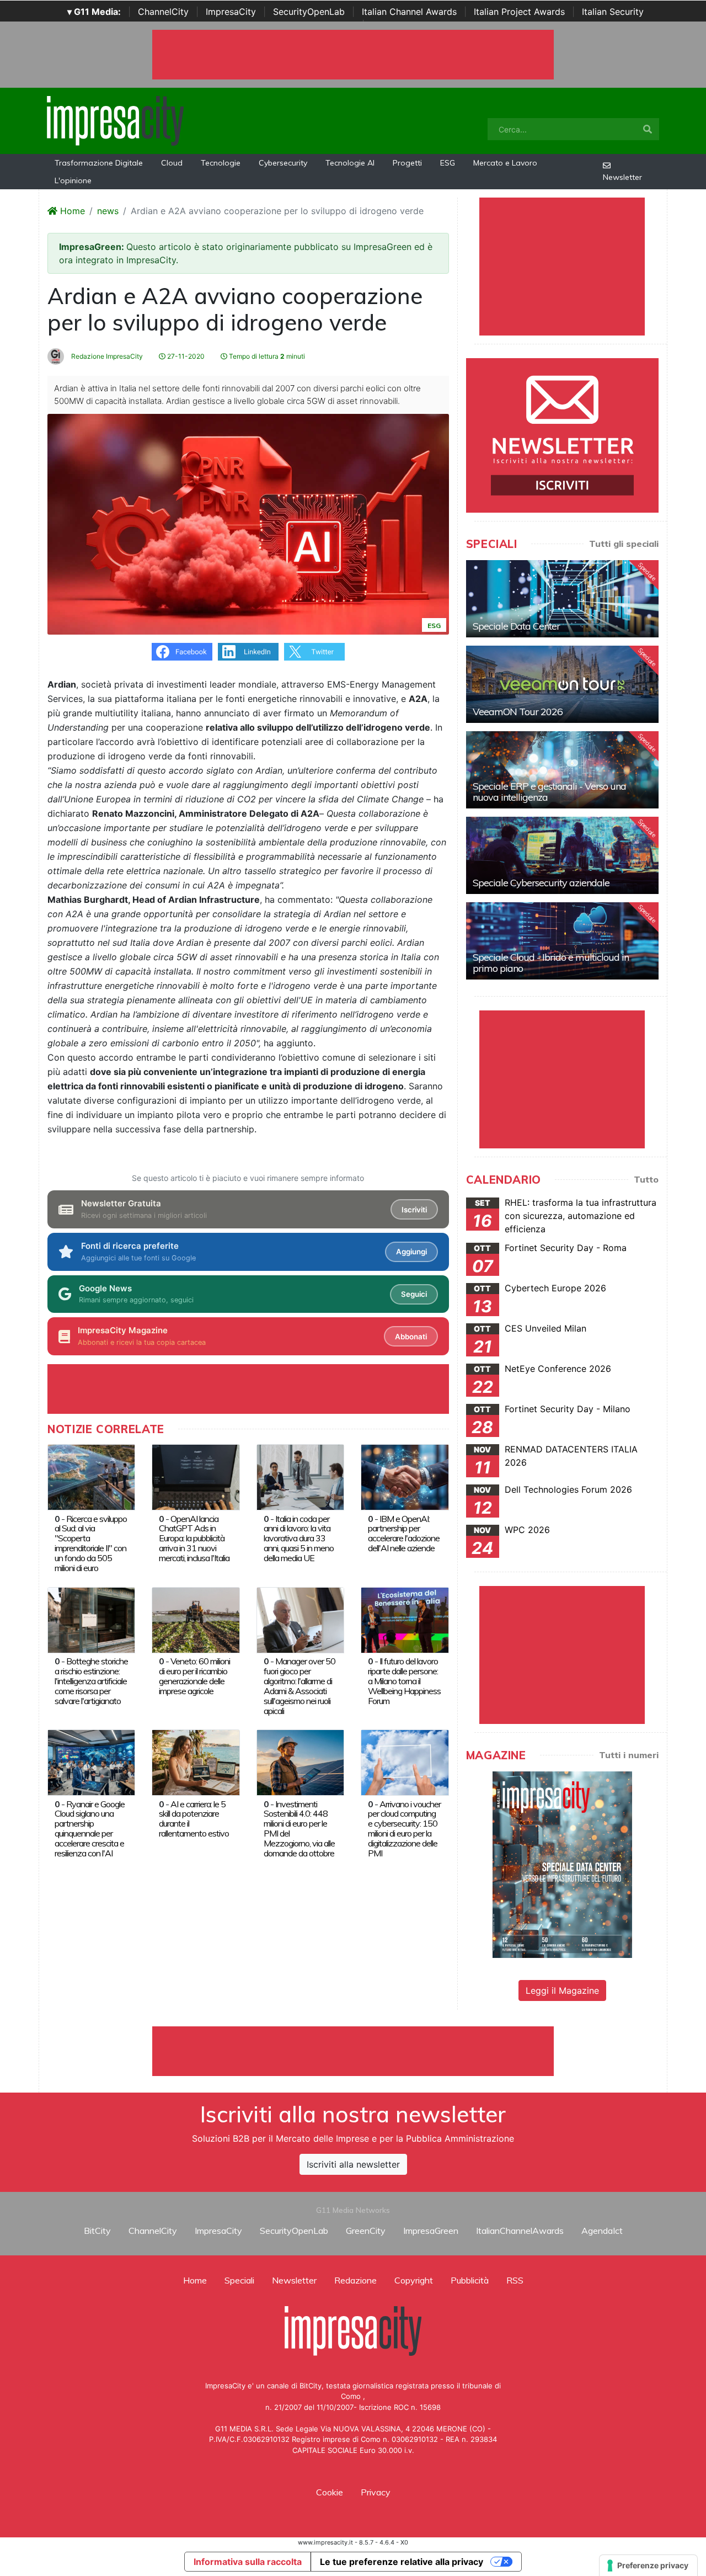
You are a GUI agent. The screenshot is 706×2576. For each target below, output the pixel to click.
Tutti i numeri (629, 1755)
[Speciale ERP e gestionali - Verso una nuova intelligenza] (562, 770)
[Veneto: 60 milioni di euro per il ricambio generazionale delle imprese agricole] (196, 1619)
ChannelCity (163, 12)
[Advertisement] (353, 2051)
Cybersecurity (283, 163)
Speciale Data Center (516, 626)
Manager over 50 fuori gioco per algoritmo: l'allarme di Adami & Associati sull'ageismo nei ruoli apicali (299, 1686)
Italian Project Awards (519, 12)
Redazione (355, 2280)
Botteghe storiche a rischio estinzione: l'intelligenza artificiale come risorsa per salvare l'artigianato (91, 1681)
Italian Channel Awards (409, 12)
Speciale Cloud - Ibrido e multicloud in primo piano (551, 963)
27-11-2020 (185, 356)
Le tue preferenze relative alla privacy (402, 2562)
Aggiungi (411, 1252)
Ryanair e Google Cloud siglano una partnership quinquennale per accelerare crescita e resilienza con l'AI (90, 1829)
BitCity (97, 2231)
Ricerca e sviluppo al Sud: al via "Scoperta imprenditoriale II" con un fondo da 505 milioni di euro (91, 1544)
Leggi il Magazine (562, 1990)
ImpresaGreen (431, 2231)
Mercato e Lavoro (505, 163)
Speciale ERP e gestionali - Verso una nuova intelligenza (549, 792)
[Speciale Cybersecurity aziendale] (562, 855)
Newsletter (622, 177)
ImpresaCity (231, 12)
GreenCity (366, 2231)
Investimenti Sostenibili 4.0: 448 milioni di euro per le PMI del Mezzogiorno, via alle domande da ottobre (299, 1829)
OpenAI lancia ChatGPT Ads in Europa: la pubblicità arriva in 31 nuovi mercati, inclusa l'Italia (194, 1539)
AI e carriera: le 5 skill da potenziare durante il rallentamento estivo (194, 1819)
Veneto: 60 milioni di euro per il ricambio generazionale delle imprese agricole (194, 1676)
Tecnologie (221, 163)
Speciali (239, 2280)
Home (71, 211)
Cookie (330, 2492)
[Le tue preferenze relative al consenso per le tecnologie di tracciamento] (648, 2566)
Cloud (172, 163)
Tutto (646, 1179)
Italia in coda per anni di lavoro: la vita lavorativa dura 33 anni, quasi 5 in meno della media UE (299, 1539)
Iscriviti (414, 1210)
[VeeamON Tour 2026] (562, 684)
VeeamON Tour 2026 (518, 712)
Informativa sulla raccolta (248, 2562)
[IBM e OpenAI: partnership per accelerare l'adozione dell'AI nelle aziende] (405, 1476)
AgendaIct (602, 2231)
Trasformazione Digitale (99, 163)
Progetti (407, 163)
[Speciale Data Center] (562, 599)
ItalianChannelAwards (520, 2231)
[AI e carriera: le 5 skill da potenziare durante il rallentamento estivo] (196, 1761)
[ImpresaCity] (115, 120)
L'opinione (73, 180)
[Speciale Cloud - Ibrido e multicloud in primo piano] (562, 941)
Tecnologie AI (350, 163)
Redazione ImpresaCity (106, 356)
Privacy (376, 2492)
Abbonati (411, 1337)
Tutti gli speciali (624, 544)
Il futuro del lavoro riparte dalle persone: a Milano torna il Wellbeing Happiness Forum (404, 1681)
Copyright (414, 2280)
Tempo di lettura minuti (266, 356)
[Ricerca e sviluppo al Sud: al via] (91, 1476)
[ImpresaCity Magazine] (562, 1864)
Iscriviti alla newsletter (353, 2164)
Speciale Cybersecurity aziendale (541, 883)
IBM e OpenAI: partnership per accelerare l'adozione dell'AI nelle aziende (404, 1534)
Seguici (414, 1294)
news (108, 211)
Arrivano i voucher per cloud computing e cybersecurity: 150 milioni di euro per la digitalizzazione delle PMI (404, 1829)
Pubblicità (470, 2280)
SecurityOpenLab (309, 12)
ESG (448, 163)
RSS (515, 2280)
